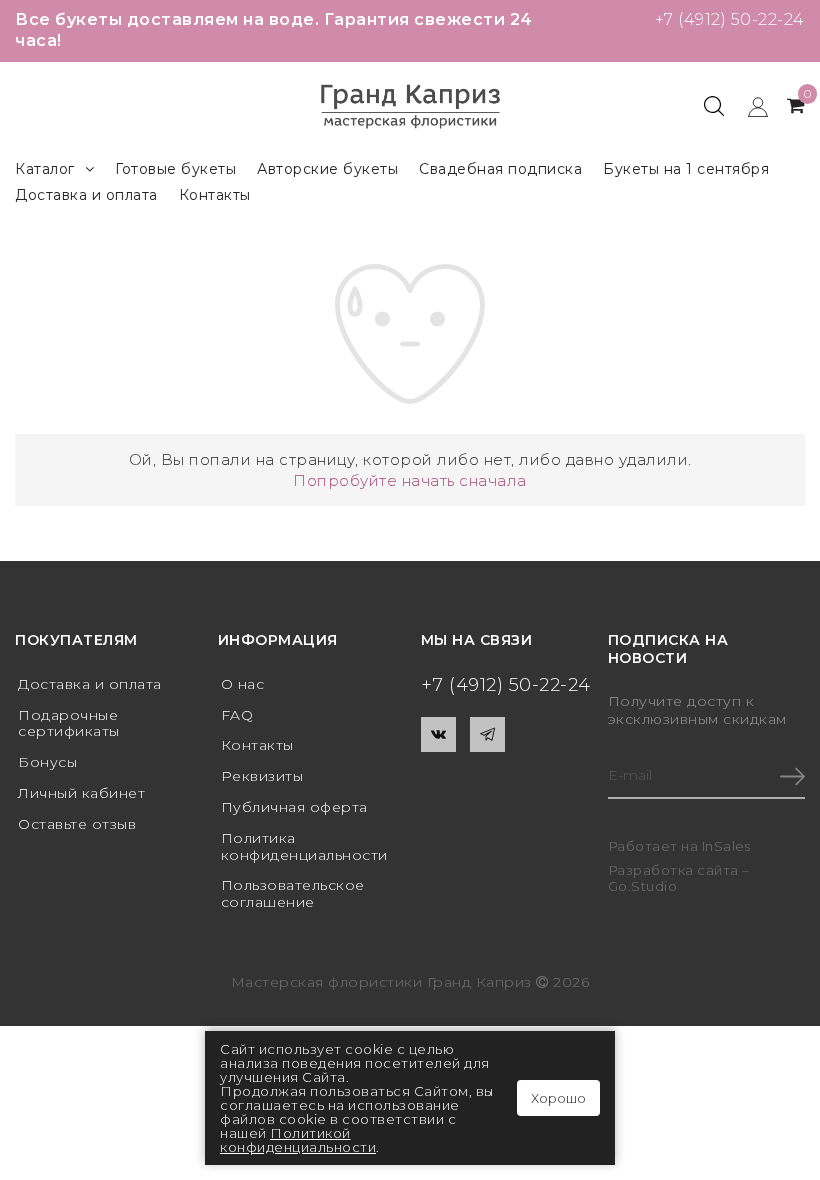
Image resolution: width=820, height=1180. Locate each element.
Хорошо (558, 1098)
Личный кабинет (81, 793)
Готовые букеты (175, 169)
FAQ (237, 715)
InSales (726, 846)
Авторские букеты (327, 169)
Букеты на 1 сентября (686, 169)
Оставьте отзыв (77, 824)
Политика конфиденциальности (304, 846)
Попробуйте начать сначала (410, 480)
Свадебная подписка (500, 169)
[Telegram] (487, 734)
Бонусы (47, 762)
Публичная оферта (294, 807)
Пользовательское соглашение (293, 893)
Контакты (215, 195)
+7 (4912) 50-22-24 (730, 19)
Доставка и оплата (86, 195)
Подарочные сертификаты (69, 723)
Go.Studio (643, 886)
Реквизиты (262, 776)
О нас (243, 684)
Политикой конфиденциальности (298, 1140)
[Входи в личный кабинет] (748, 106)
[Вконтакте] (438, 734)
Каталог (45, 169)
